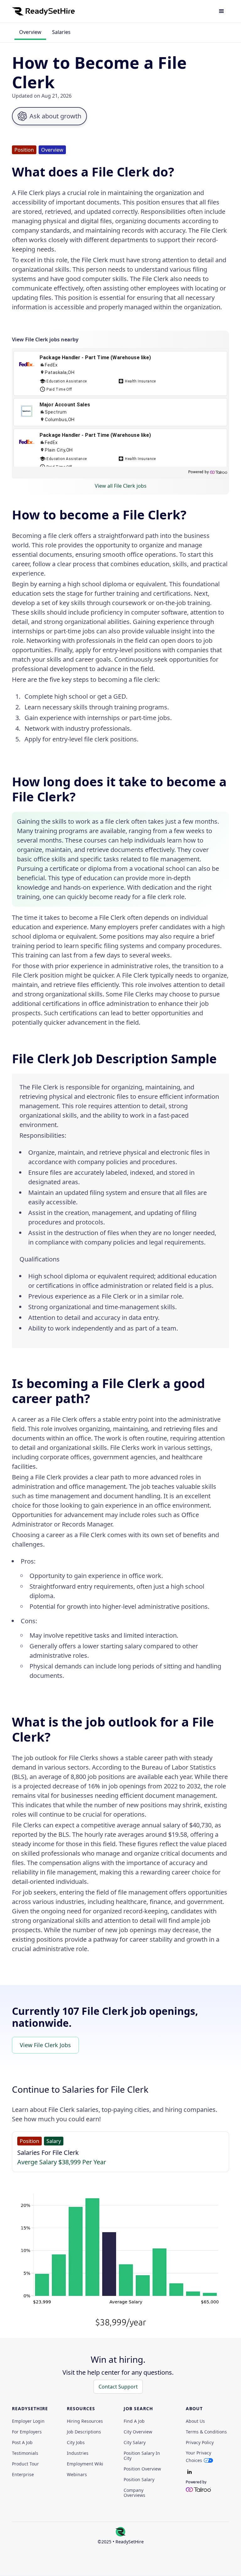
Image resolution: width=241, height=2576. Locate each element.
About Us (195, 2421)
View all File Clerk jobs (121, 486)
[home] (43, 11)
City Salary (135, 2443)
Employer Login (28, 2421)
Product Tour (25, 2464)
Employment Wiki (85, 2464)
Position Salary (139, 2480)
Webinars (77, 2475)
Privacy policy (200, 2443)
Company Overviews (134, 2493)
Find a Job (134, 2421)
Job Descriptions (84, 2432)
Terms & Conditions (206, 2432)
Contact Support (118, 2387)
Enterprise (23, 2475)
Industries (78, 2453)
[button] (222, 11)
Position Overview (142, 2469)
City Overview (138, 2432)
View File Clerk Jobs (45, 2045)
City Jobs (76, 2443)
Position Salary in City (142, 2456)
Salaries (61, 32)
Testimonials (25, 2453)
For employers (27, 2432)
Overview (30, 32)
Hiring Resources (85, 2421)
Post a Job (22, 2443)
